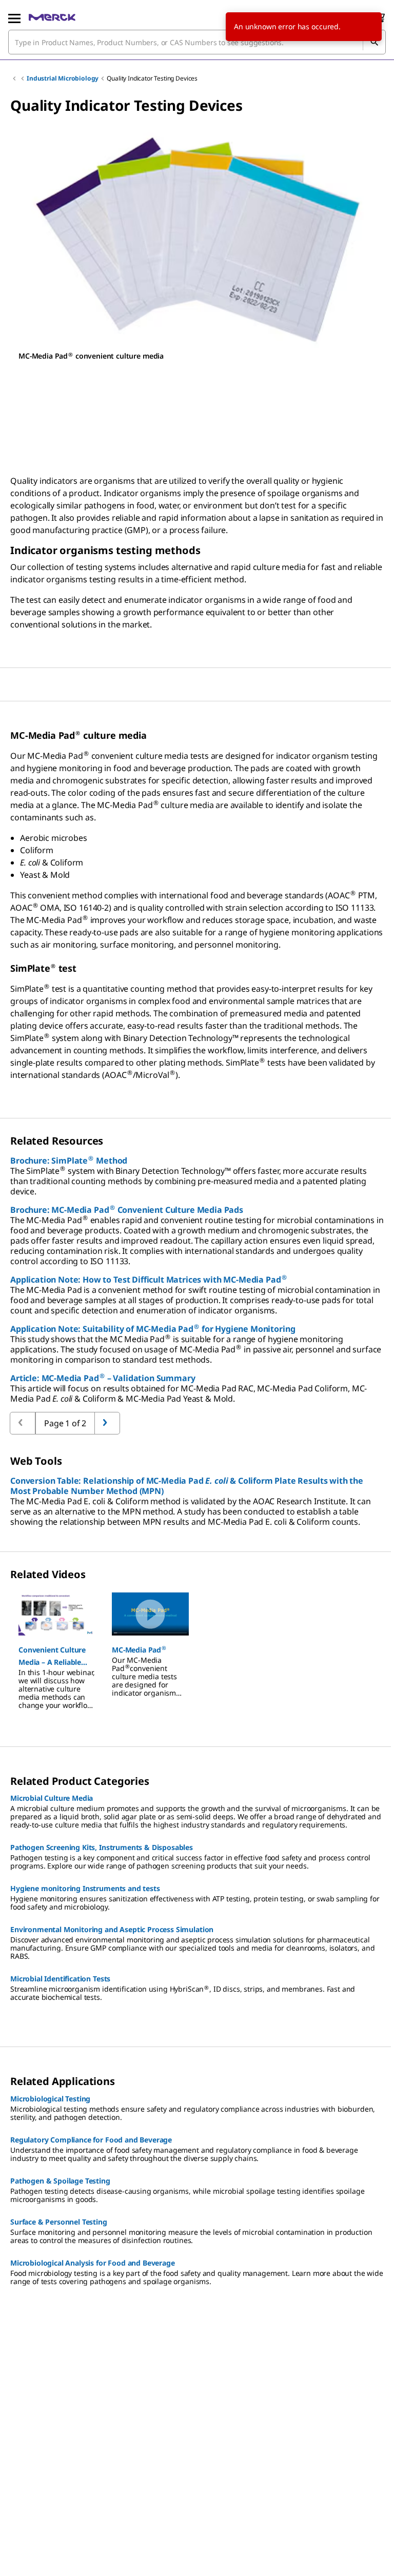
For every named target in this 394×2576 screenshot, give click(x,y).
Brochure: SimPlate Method (69, 1161)
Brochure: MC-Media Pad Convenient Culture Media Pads (127, 1210)
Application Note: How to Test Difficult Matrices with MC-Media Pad (148, 1280)
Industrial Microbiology (63, 78)
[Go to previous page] (107, 1423)
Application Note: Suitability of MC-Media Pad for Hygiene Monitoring (153, 1329)
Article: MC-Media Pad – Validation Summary (103, 1378)
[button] (57, 1656)
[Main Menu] (14, 17)
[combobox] (197, 42)
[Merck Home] (52, 17)
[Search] (374, 42)
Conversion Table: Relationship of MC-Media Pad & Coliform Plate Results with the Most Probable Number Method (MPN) (187, 1486)
